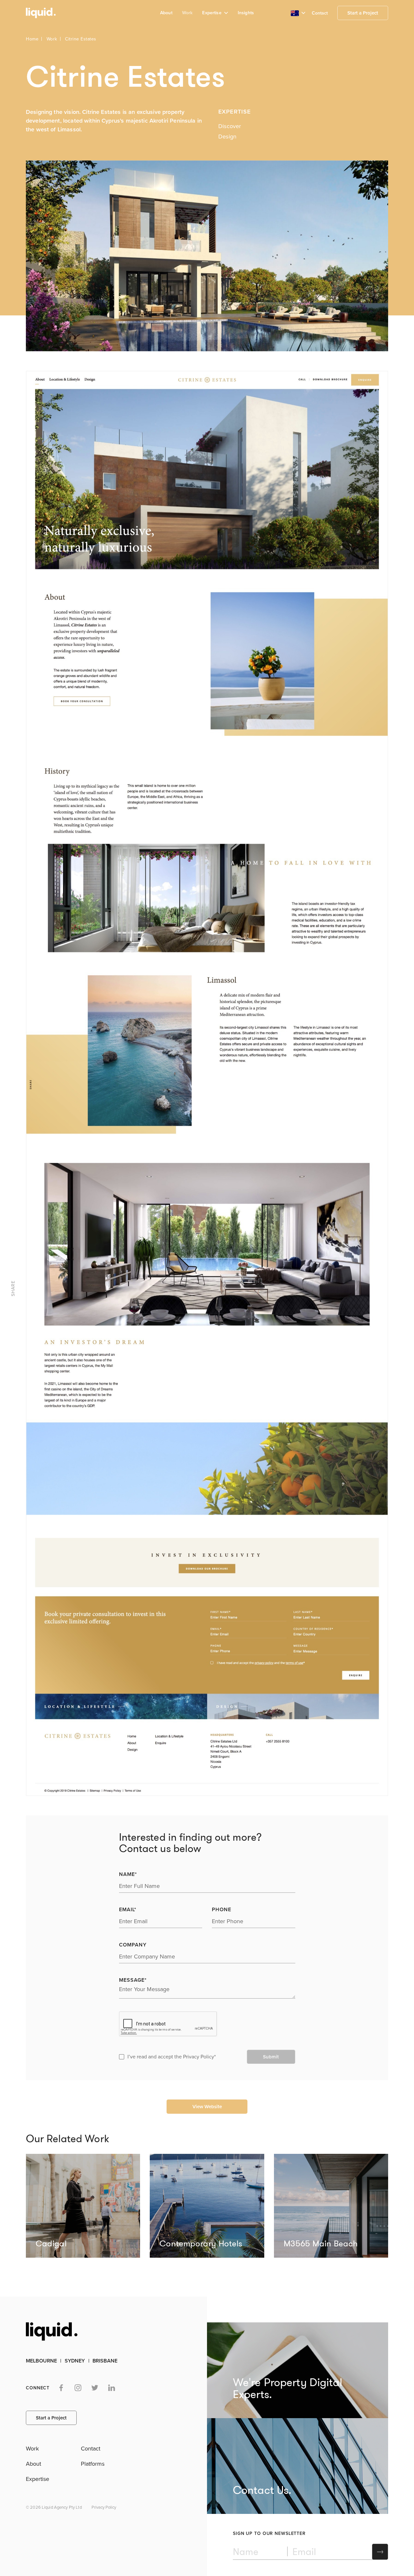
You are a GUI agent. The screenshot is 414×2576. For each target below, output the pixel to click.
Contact (320, 13)
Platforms (93, 2464)
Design (227, 137)
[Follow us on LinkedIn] (112, 2388)
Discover (230, 126)
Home (32, 39)
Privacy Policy (199, 2057)
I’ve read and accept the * (172, 2057)
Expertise (38, 2479)
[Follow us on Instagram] (78, 2388)
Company (133, 1945)
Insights (246, 13)
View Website (207, 2107)
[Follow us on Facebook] (61, 2388)
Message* (133, 1980)
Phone (222, 1910)
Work (187, 13)
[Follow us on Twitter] (95, 2388)
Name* (128, 1874)
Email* (128, 1910)
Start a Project (363, 13)
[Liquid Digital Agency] (39, 13)
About (166, 13)
